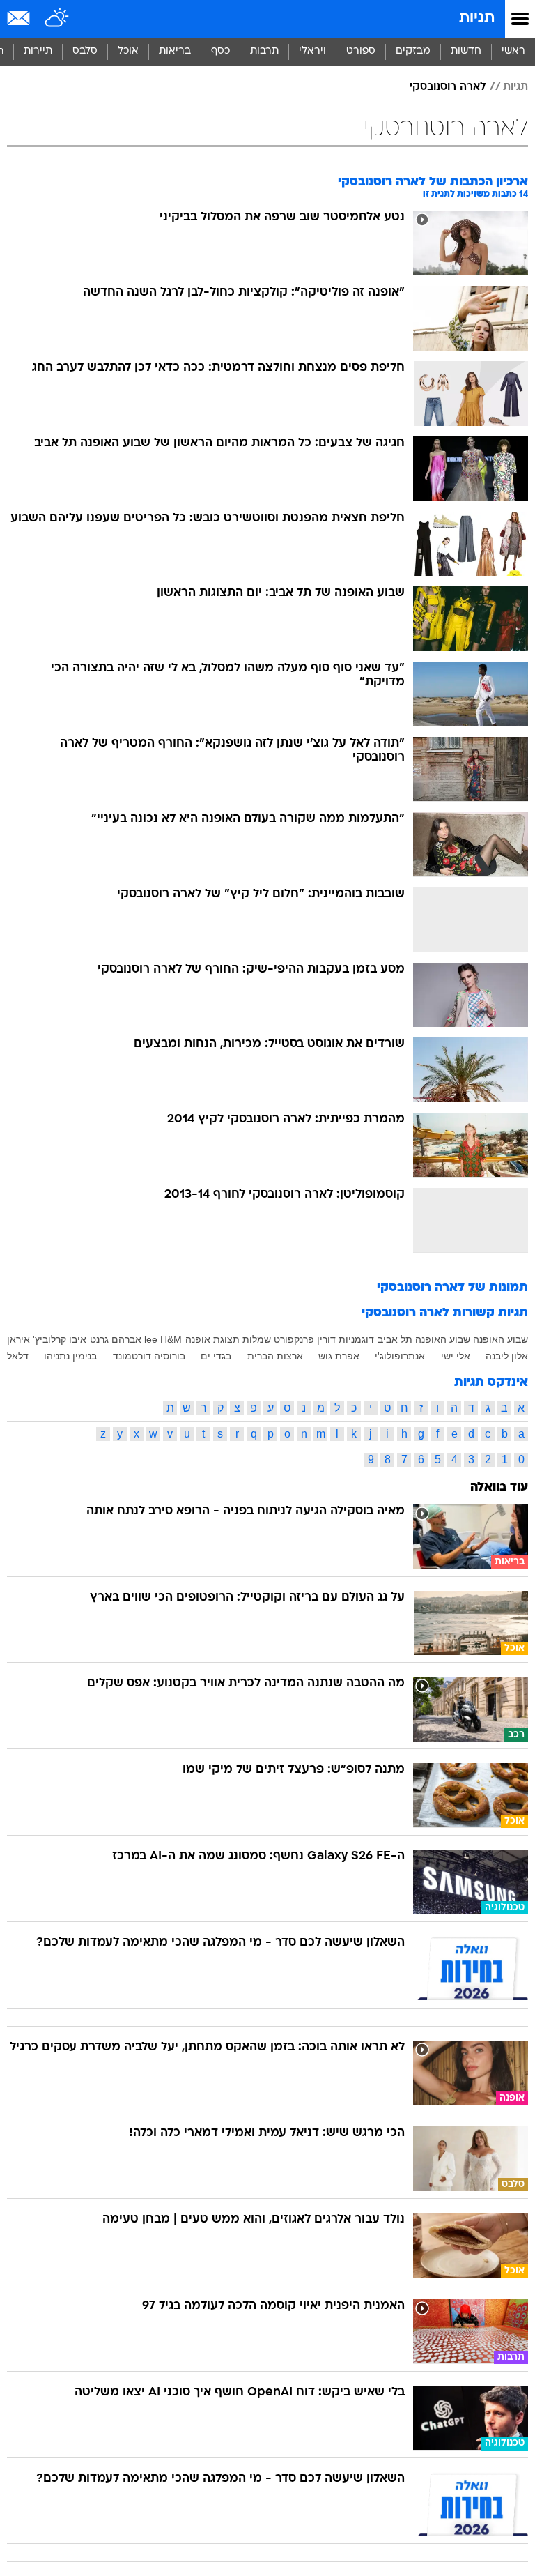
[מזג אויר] (57, 19)
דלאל (18, 1356)
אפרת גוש (339, 1356)
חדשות (466, 51)
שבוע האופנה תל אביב (424, 1339)
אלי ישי (456, 1356)
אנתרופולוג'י (400, 1356)
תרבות (264, 51)
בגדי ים (216, 1356)
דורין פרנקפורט (305, 1339)
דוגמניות (356, 1339)
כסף (220, 51)
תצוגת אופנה (212, 1339)
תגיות (477, 18)
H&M (171, 1339)
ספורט (361, 51)
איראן (18, 1339)
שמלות (257, 1339)
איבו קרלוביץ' (60, 1339)
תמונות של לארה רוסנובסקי (452, 1288)
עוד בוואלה (499, 1487)
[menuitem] (466, 52)
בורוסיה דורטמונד (149, 1356)
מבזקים (413, 51)
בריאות (175, 51)
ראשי (513, 51)
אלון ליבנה (507, 1356)
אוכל (128, 51)
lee (151, 1339)
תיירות (38, 51)
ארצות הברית (275, 1356)
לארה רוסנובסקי (448, 87)
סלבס (85, 51)
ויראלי (312, 51)
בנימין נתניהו (70, 1356)
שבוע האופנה (501, 1339)
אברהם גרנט (116, 1339)
